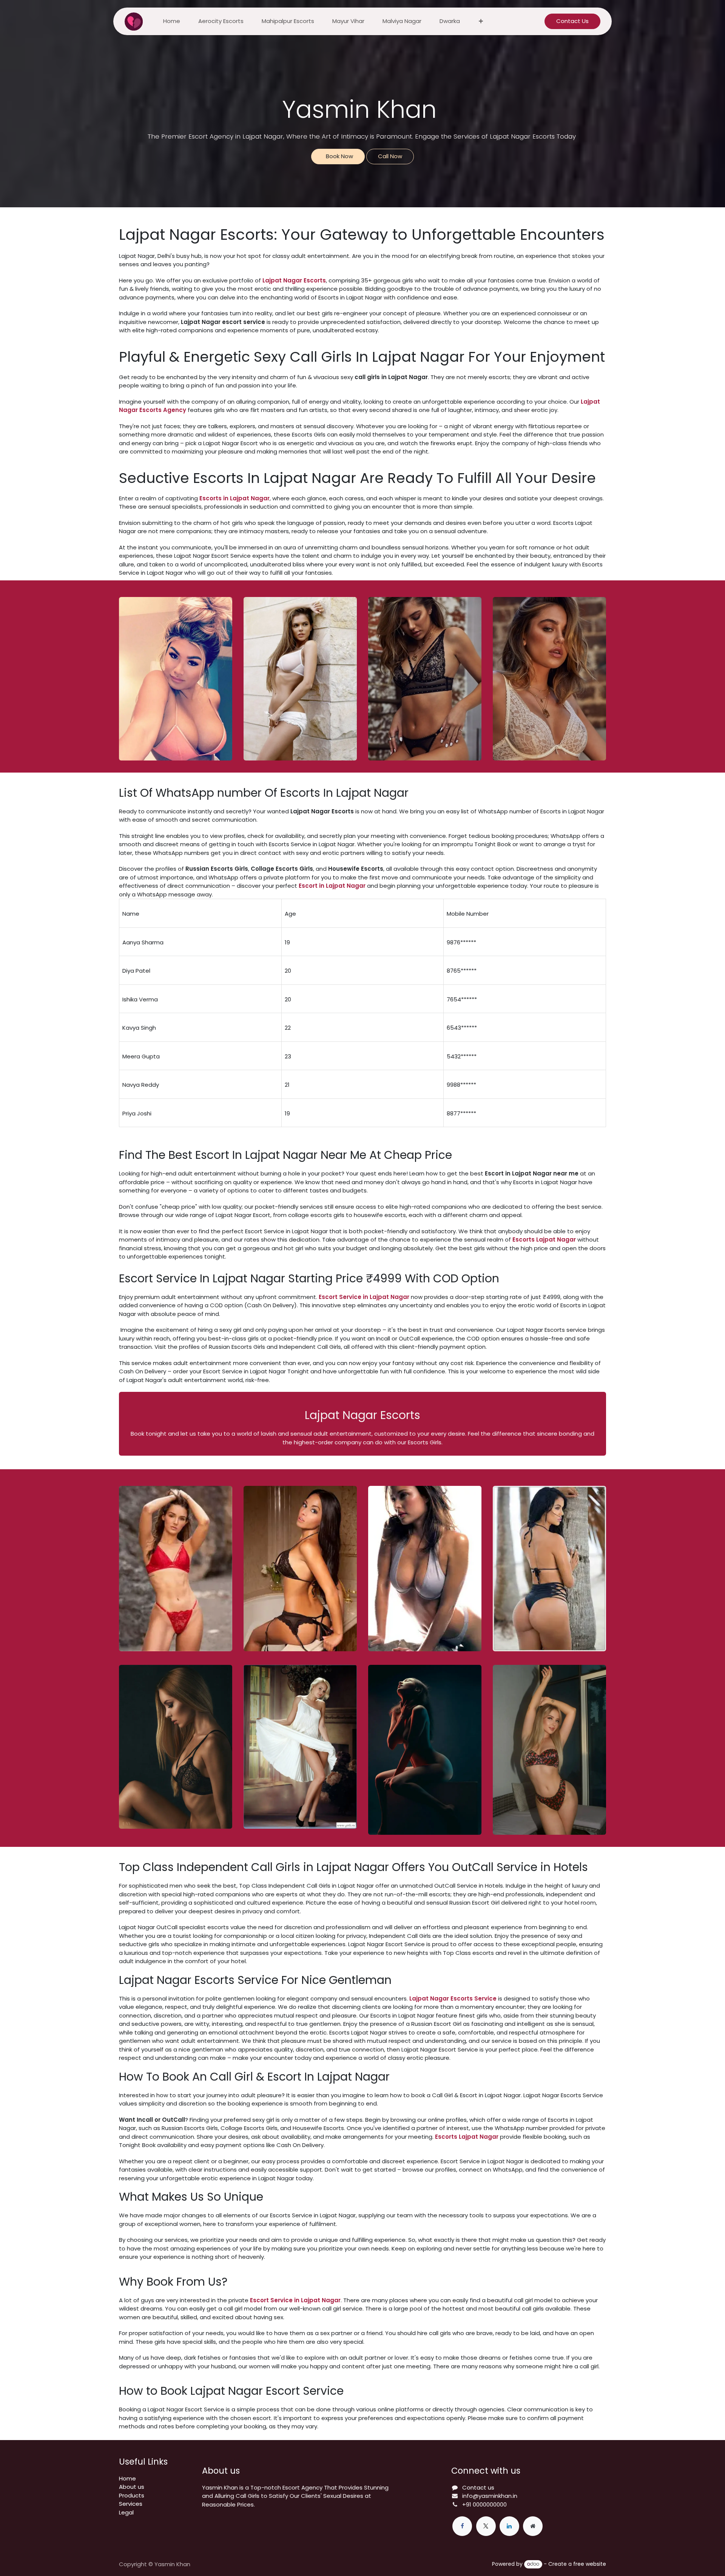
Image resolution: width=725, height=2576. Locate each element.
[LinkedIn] (509, 2526)
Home (127, 2478)
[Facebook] (462, 2526)
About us (132, 2487)
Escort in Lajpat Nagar (332, 886)
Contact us (478, 2487)
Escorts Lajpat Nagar (467, 2137)
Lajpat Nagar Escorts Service (453, 1998)
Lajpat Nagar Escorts (294, 280)
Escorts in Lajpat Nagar (234, 498)
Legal (126, 2512)
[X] (486, 2526)
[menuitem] (172, 21)
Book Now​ (338, 156)
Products (132, 2495)
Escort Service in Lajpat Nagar (364, 1297)
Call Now (390, 156)
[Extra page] (533, 2526)
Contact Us (572, 21)
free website (590, 2564)
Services (131, 2504)
